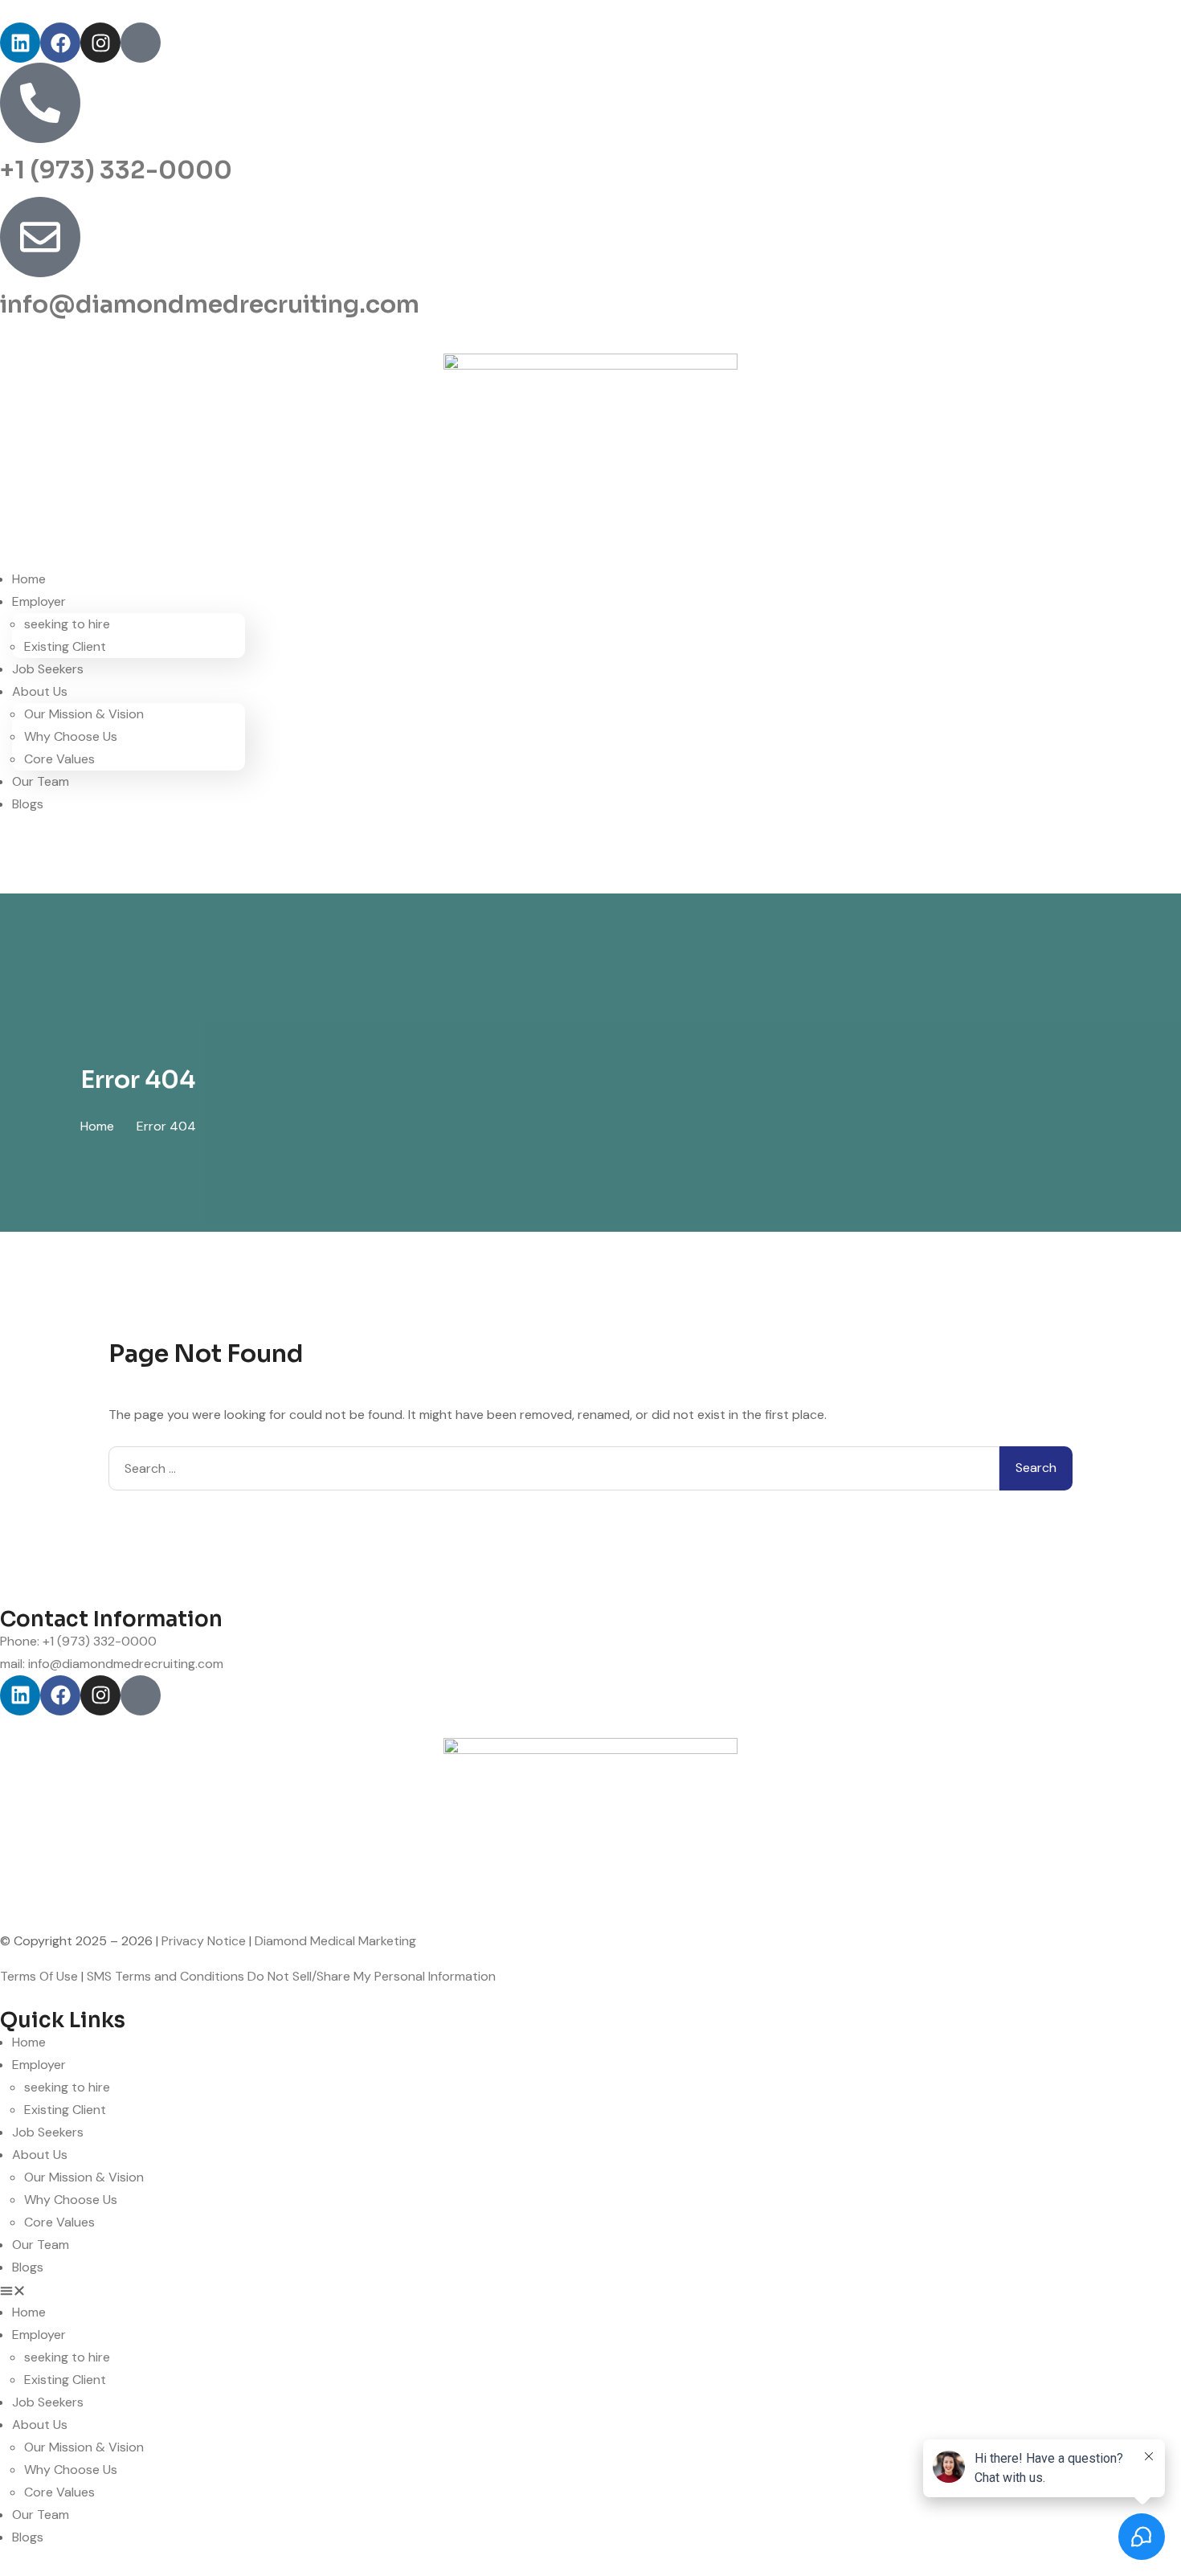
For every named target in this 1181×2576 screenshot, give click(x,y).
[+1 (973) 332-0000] (40, 103)
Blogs (28, 804)
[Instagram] (100, 43)
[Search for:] (554, 1468)
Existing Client (65, 646)
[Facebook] (60, 43)
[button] (590, 2290)
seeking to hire (67, 624)
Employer (39, 601)
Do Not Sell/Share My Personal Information (372, 1976)
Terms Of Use (39, 1976)
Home (29, 579)
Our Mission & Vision (84, 714)
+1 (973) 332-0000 (116, 170)
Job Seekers (48, 669)
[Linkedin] (20, 43)
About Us (40, 691)
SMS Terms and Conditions (166, 1976)
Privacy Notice (204, 1941)
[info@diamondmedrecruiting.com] (40, 237)
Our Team (41, 781)
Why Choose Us (71, 736)
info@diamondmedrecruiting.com (210, 305)
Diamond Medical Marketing (335, 1941)
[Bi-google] (141, 43)
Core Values (59, 759)
